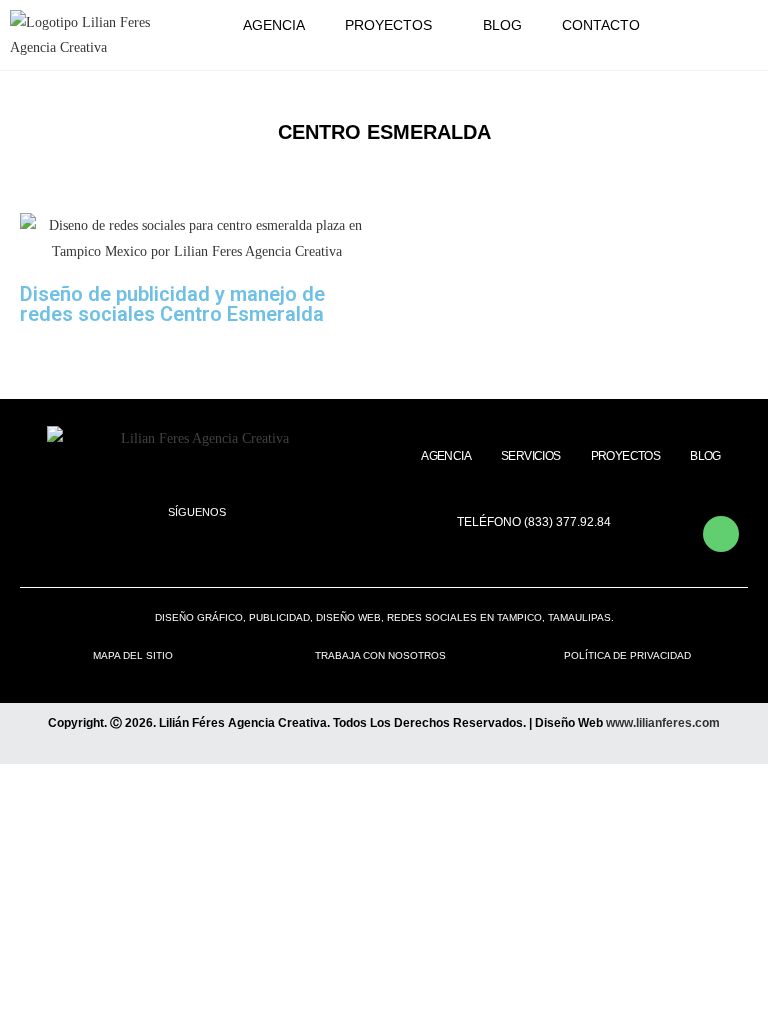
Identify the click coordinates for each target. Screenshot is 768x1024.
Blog (502, 25)
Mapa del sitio (133, 655)
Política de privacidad (627, 655)
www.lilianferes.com (663, 723)
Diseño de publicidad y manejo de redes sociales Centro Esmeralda (172, 304)
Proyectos (388, 25)
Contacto (601, 25)
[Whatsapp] (721, 534)
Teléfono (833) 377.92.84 (534, 522)
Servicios (531, 456)
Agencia (274, 25)
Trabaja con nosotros (380, 655)
